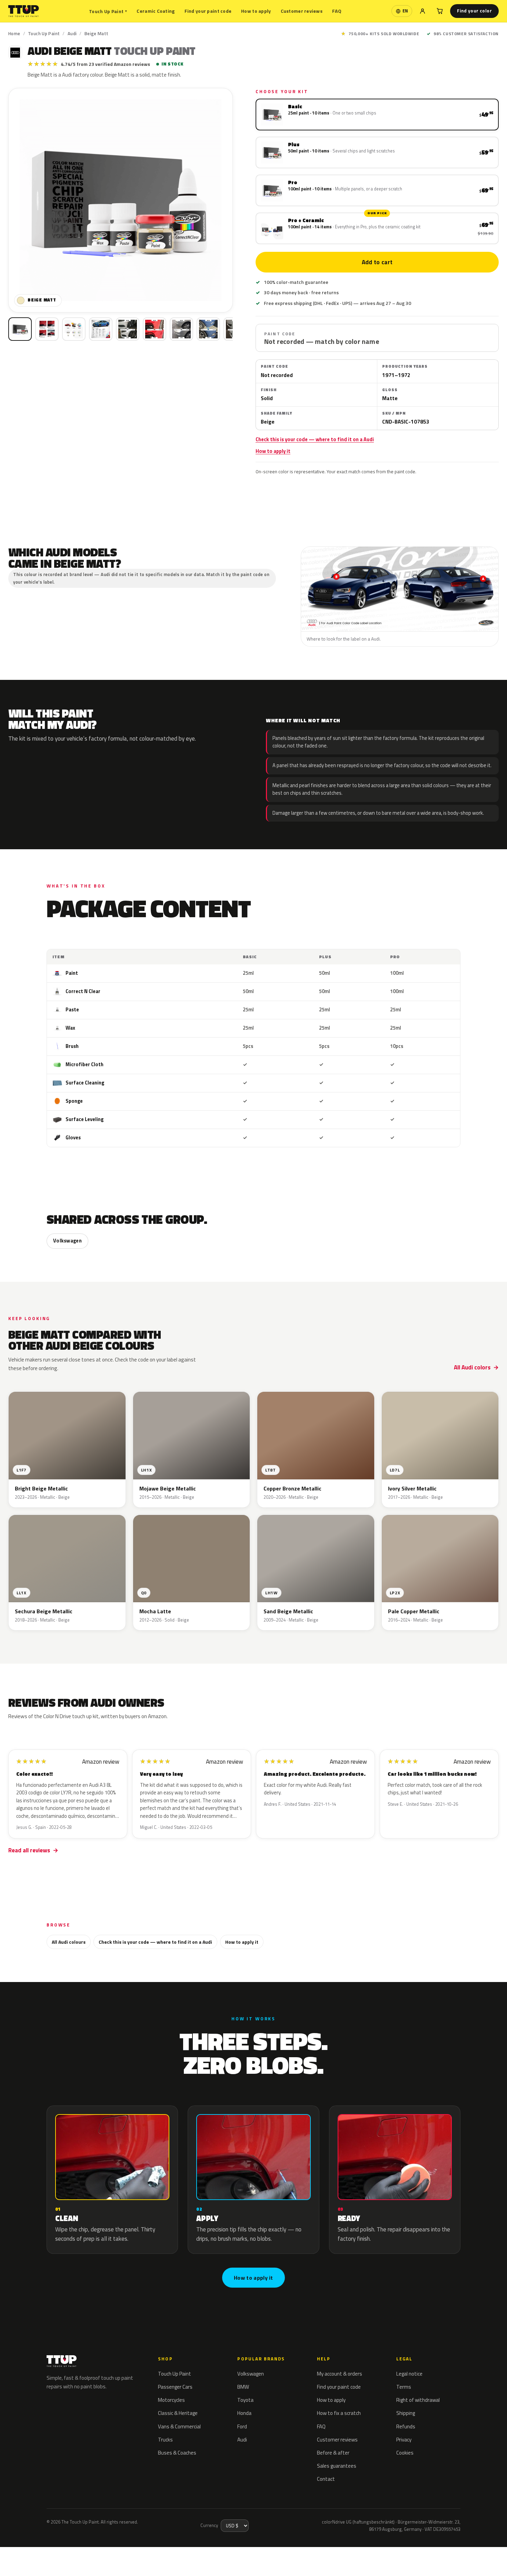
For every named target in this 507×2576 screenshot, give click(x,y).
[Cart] (440, 11)
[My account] (423, 11)
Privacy (404, 2440)
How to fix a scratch (339, 2413)
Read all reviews (29, 1850)
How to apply (256, 11)
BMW (243, 2387)
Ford (242, 2426)
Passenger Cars (175, 2387)
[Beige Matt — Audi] (47, 329)
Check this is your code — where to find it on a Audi (315, 439)
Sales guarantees (337, 2466)
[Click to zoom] (121, 200)
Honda (244, 2413)
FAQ (337, 11)
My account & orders (340, 2374)
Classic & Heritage (178, 2413)
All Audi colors (472, 1367)
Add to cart (377, 262)
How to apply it (273, 451)
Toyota (245, 2400)
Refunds (406, 2426)
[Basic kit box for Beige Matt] (20, 329)
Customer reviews (302, 11)
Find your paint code (208, 11)
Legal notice (409, 2374)
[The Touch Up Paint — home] (24, 11)
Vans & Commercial (179, 2426)
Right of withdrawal (418, 2400)
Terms (404, 2387)
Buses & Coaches (177, 2453)
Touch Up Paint (108, 11)
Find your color (474, 11)
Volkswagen (67, 1241)
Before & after (333, 2453)
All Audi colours (69, 1942)
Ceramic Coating (156, 11)
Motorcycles (171, 2400)
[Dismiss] (90, 2554)
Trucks (165, 2440)
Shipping (406, 2413)
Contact (326, 2479)
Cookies (405, 2453)
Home (14, 33)
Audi (72, 33)
